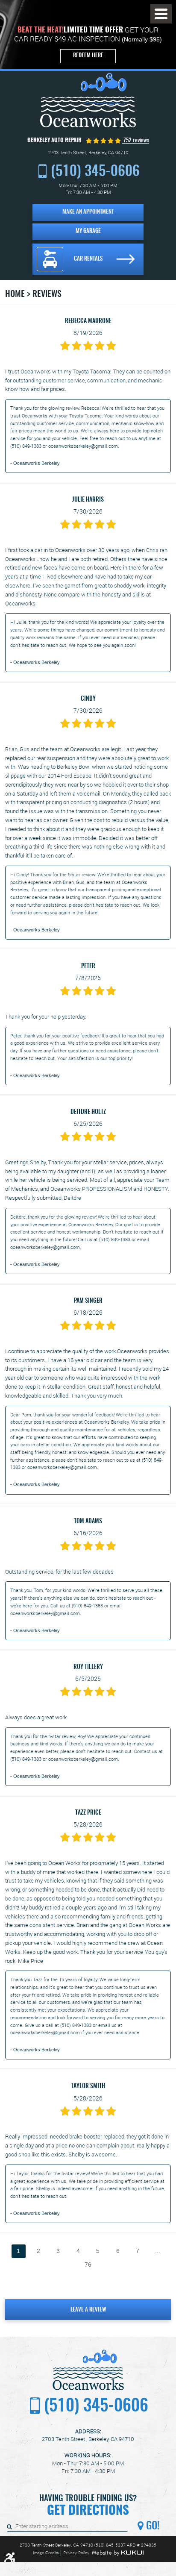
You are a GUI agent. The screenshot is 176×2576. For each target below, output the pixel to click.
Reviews (47, 294)
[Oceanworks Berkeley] (88, 100)
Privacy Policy (76, 2553)
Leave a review (88, 2310)
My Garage (88, 231)
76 (88, 2265)
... (158, 2251)
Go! (152, 2526)
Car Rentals (88, 259)
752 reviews (136, 141)
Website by (117, 2553)
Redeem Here (88, 56)
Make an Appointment (88, 212)
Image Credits (46, 2553)
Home (15, 294)
